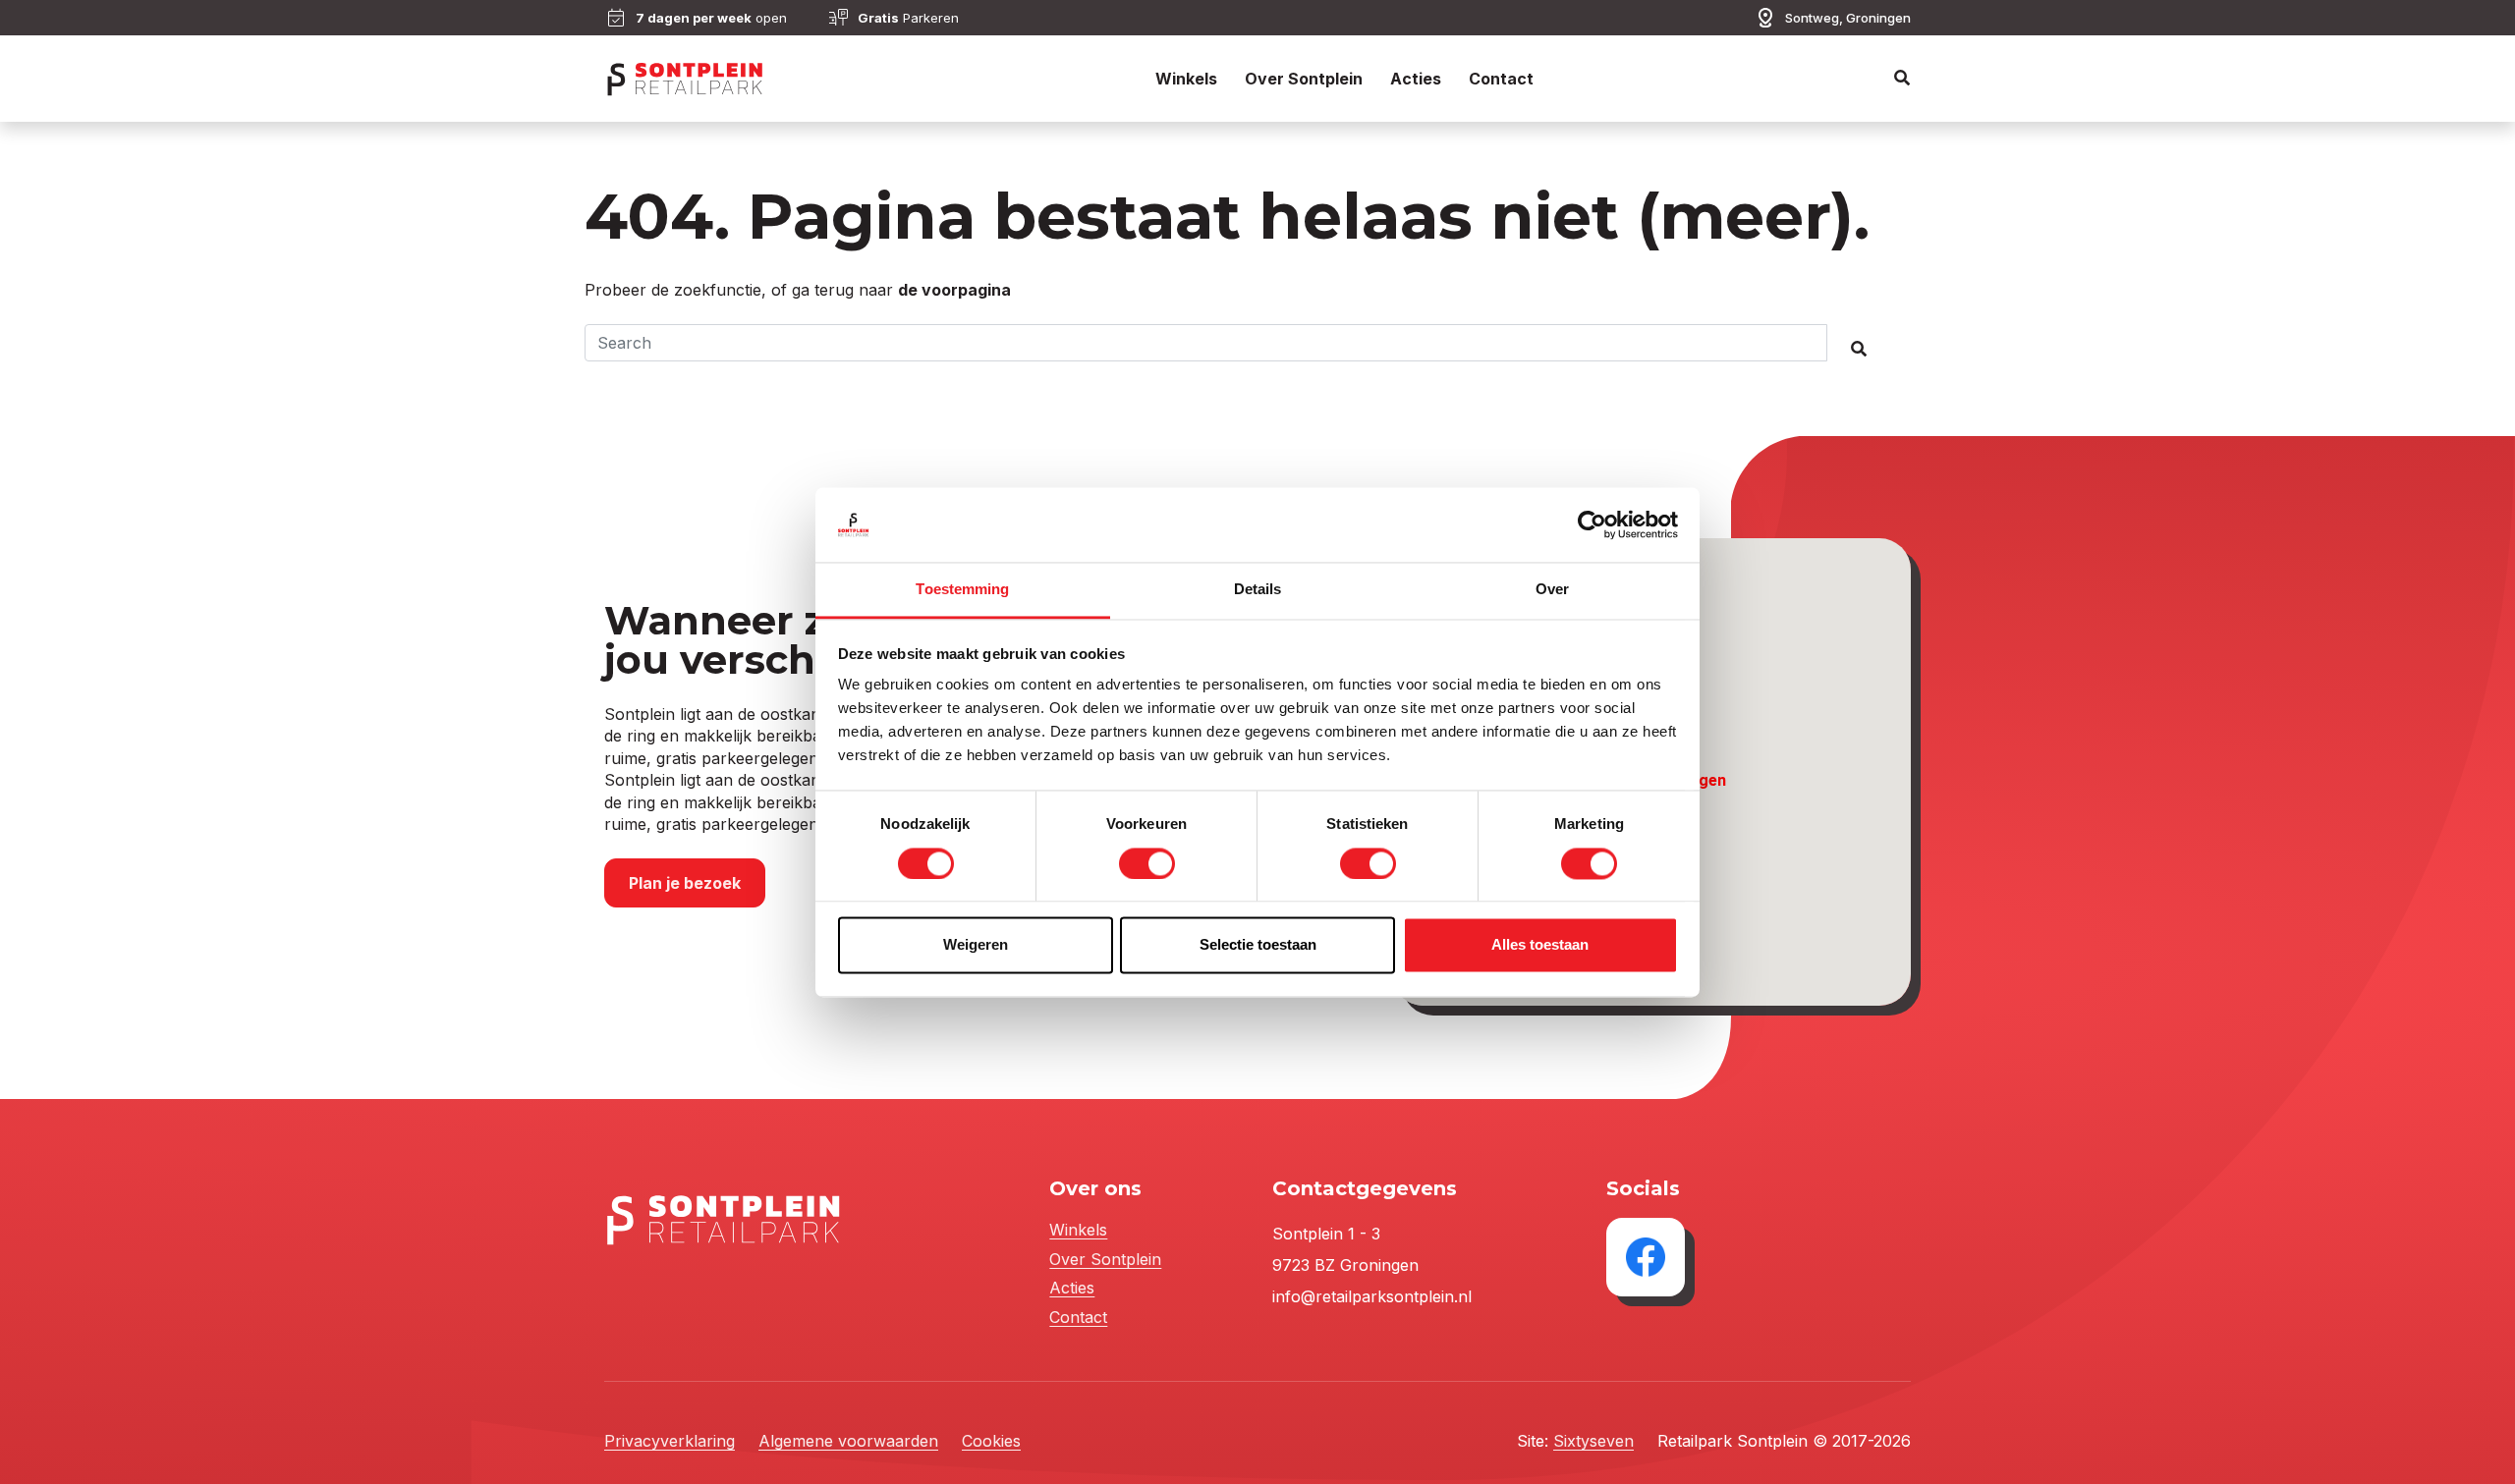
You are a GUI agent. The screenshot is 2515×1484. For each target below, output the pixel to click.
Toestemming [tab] (962, 590)
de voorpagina (954, 290)
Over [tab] (1552, 590)
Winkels (1186, 79)
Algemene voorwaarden (848, 1441)
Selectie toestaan (1258, 945)
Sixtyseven (1593, 1441)
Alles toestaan (1540, 945)
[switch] (1147, 863)
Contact (1501, 79)
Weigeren (976, 945)
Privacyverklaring (670, 1441)
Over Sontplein (1304, 79)
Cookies (991, 1441)
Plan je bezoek (685, 883)
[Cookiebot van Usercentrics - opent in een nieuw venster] (1592, 524)
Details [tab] (1258, 590)
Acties (1416, 79)
